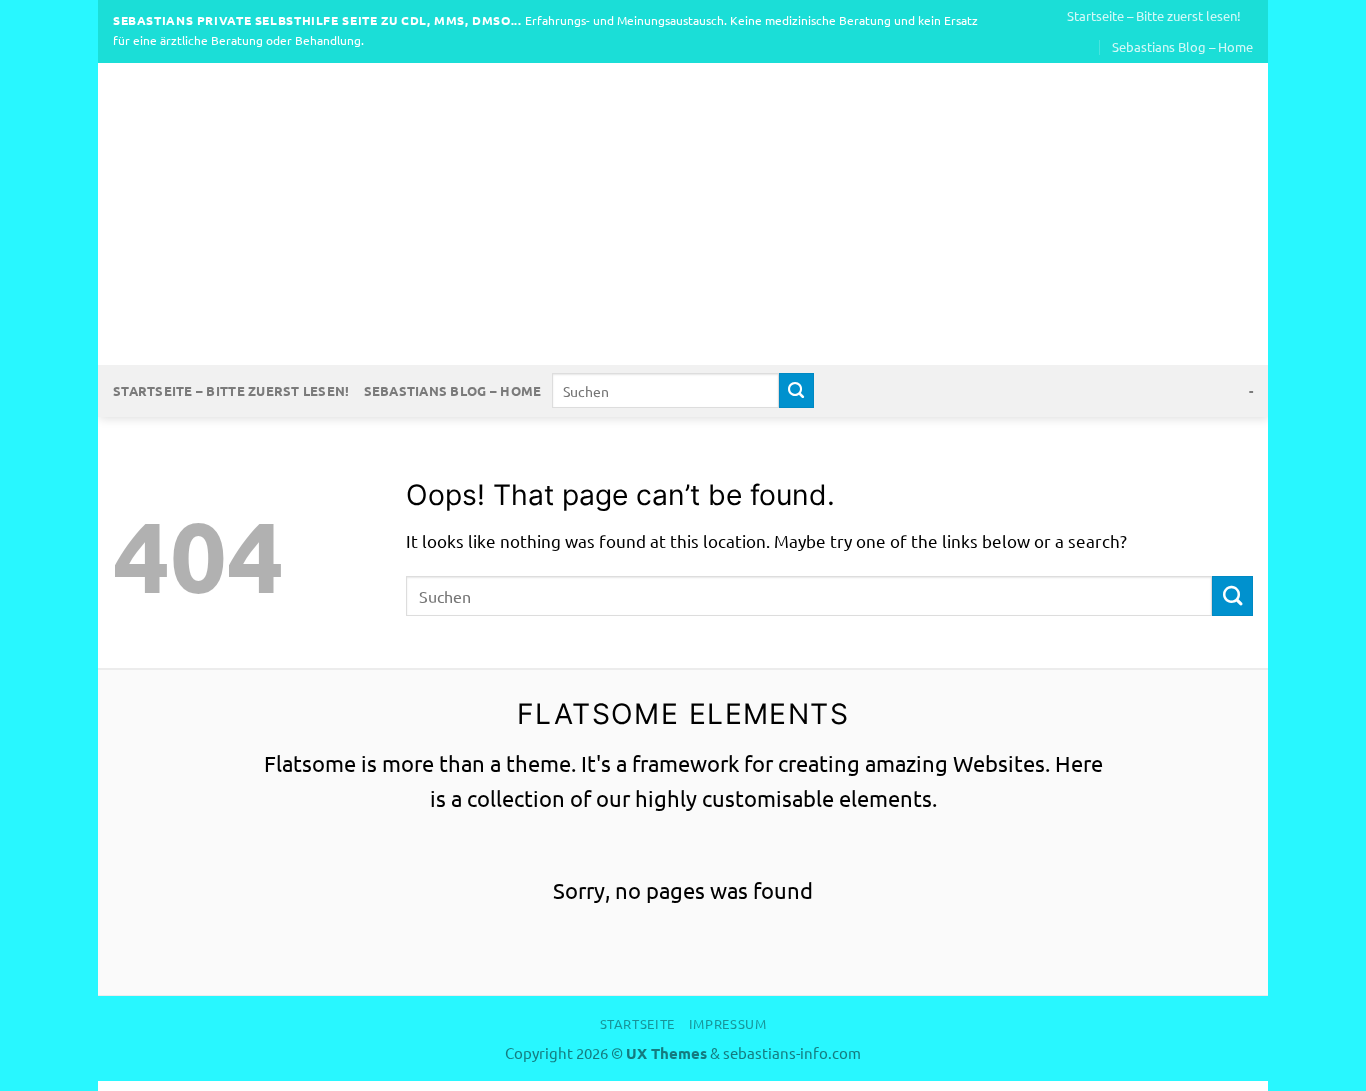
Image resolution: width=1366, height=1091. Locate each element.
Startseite (637, 1023)
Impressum (728, 1023)
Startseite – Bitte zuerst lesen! (1154, 15)
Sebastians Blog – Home (1182, 46)
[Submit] (796, 390)
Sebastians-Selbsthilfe (683, 214)
